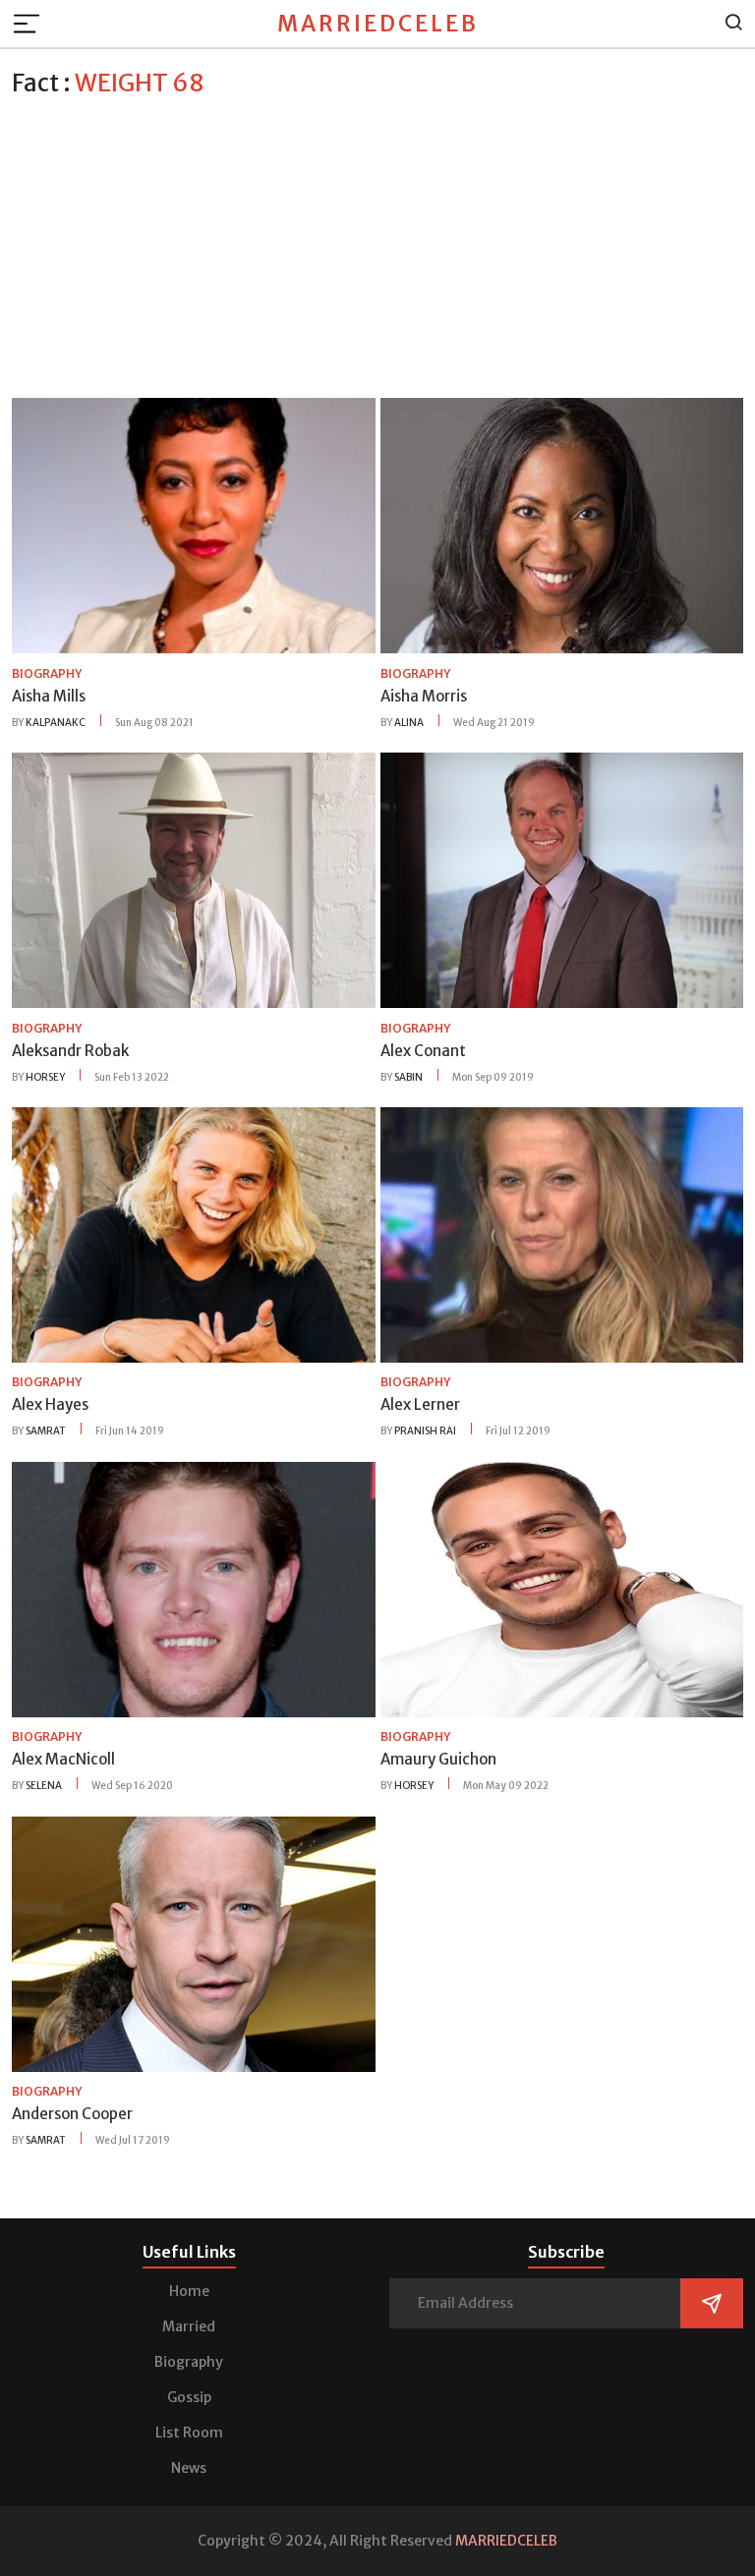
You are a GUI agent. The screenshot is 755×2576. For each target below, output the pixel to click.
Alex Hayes (50, 1404)
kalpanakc (56, 723)
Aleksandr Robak (70, 1051)
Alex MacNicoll (63, 1759)
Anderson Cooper (72, 2114)
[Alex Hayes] (194, 1233)
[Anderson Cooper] (194, 1942)
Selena (44, 1786)
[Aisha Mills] (194, 525)
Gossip (189, 2397)
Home (189, 2291)
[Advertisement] (377, 245)
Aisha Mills (49, 696)
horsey (45, 1077)
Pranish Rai (425, 1431)
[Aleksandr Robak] (194, 879)
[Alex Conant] (562, 879)
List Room (189, 2433)
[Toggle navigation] (32, 24)
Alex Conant (423, 1051)
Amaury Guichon (438, 1759)
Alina (409, 723)
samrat (46, 1431)
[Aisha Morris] (562, 525)
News (189, 2468)
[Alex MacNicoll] (194, 1588)
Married (189, 2326)
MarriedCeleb (378, 24)
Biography (189, 2362)
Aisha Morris (424, 696)
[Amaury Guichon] (562, 1588)
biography (47, 673)
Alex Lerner (420, 1404)
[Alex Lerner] (562, 1233)
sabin (408, 1077)
